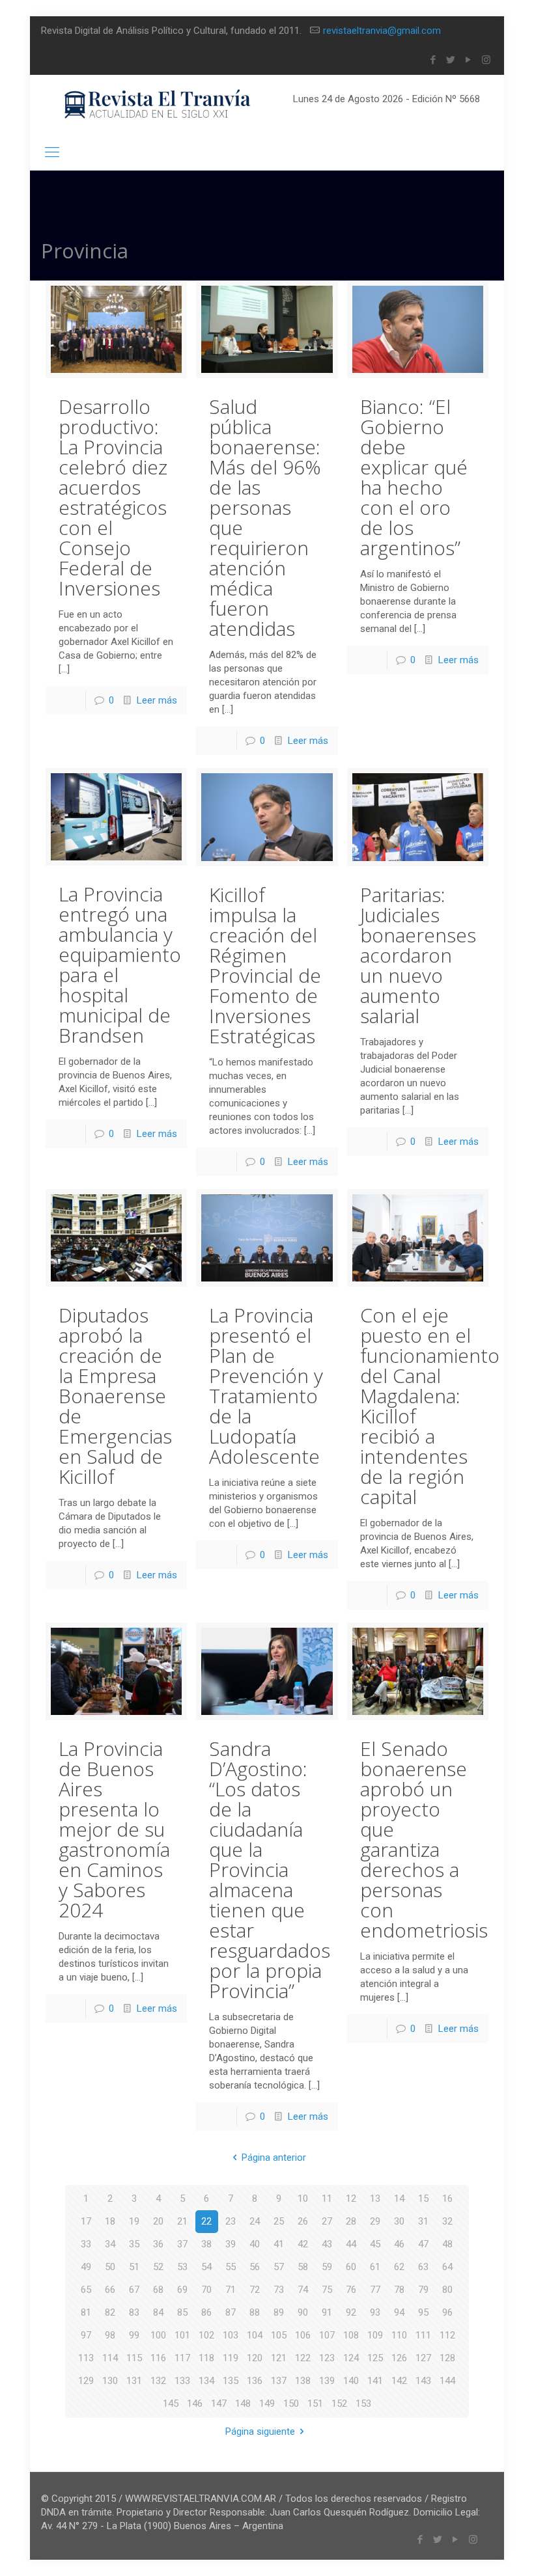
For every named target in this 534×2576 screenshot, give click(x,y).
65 (86, 2290)
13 (375, 2199)
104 (255, 2335)
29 (375, 2221)
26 (303, 2221)
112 (447, 2335)
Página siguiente (260, 2432)
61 (375, 2267)
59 (327, 2267)
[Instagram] (486, 60)
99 (134, 2335)
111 (423, 2335)
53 (182, 2267)
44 (351, 2244)
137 (279, 2381)
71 (231, 2290)
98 (110, 2335)
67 (134, 2290)
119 (231, 2358)
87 (231, 2312)
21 (182, 2221)
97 (86, 2335)
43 (327, 2244)
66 (110, 2290)
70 (206, 2290)
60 (351, 2267)
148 (243, 2404)
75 (327, 2290)
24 (255, 2221)
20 (158, 2221)
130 (110, 2381)
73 (279, 2290)
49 (86, 2267)
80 (447, 2290)
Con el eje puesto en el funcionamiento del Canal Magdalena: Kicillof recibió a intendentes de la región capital (430, 1406)
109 (375, 2335)
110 (399, 2335)
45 (375, 2244)
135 (231, 2381)
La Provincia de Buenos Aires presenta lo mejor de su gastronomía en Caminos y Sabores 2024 (114, 1829)
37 (182, 2244)
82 (110, 2312)
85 (182, 2312)
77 (375, 2290)
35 (134, 2244)
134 (206, 2381)
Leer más (157, 700)
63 (423, 2267)
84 (158, 2312)
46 (399, 2244)
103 (231, 2335)
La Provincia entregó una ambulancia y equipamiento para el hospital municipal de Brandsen (120, 965)
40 (255, 2244)
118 (206, 2358)
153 (363, 2404)
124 (351, 2358)
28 (351, 2221)
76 (351, 2290)
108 (351, 2335)
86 (206, 2312)
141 (375, 2381)
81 (86, 2312)
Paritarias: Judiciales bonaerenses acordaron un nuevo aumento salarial (418, 955)
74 (303, 2290)
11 (327, 2199)
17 (86, 2221)
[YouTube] (469, 60)
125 (375, 2358)
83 (134, 2312)
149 (267, 2404)
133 (182, 2381)
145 (171, 2404)
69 (182, 2290)
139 (327, 2381)
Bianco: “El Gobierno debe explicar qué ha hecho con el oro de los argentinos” (414, 477)
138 (303, 2381)
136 (255, 2381)
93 (375, 2312)
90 (303, 2312)
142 (399, 2381)
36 (158, 2244)
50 (110, 2267)
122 (303, 2358)
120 (255, 2358)
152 (339, 2404)
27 (327, 2221)
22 (206, 2221)
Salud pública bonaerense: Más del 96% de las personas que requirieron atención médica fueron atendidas (265, 517)
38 (206, 2244)
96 (447, 2312)
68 (158, 2290)
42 (303, 2244)
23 (231, 2221)
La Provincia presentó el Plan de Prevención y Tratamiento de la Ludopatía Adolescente (266, 1386)
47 (423, 2244)
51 (134, 2267)
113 (86, 2358)
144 (447, 2381)
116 (158, 2358)
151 (315, 2404)
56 (255, 2267)
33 (86, 2244)
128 (447, 2358)
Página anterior (274, 2158)
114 (110, 2358)
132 (158, 2381)
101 (182, 2335)
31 (423, 2221)
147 (219, 2404)
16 (447, 2199)
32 (447, 2221)
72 (255, 2290)
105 (279, 2335)
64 (447, 2267)
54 (206, 2267)
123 (327, 2358)
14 (399, 2199)
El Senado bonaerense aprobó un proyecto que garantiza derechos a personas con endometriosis (424, 1839)
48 (447, 2244)
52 (158, 2267)
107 (327, 2335)
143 (423, 2381)
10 (303, 2199)
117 (182, 2358)
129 (86, 2381)
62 (399, 2267)
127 (423, 2358)
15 (423, 2199)
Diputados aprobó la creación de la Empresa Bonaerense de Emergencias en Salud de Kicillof (115, 1396)
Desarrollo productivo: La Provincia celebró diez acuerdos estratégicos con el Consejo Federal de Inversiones (113, 497)
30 (399, 2221)
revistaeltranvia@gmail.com (382, 31)
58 (303, 2267)
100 (158, 2335)
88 (255, 2312)
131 (134, 2381)
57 (279, 2267)
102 (206, 2335)
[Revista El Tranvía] (158, 104)
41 (279, 2244)
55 (231, 2267)
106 (303, 2335)
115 (134, 2358)
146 (195, 2404)
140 (351, 2381)
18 (110, 2221)
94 (399, 2312)
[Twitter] (451, 60)
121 (279, 2358)
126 (399, 2358)
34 (110, 2244)
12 (351, 2199)
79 (423, 2290)
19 (134, 2221)
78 (399, 2290)
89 (279, 2312)
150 (291, 2404)
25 (279, 2221)
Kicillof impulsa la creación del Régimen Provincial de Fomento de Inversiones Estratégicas (265, 965)
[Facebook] (433, 60)
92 (351, 2312)
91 (327, 2312)
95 (423, 2312)
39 (231, 2244)
